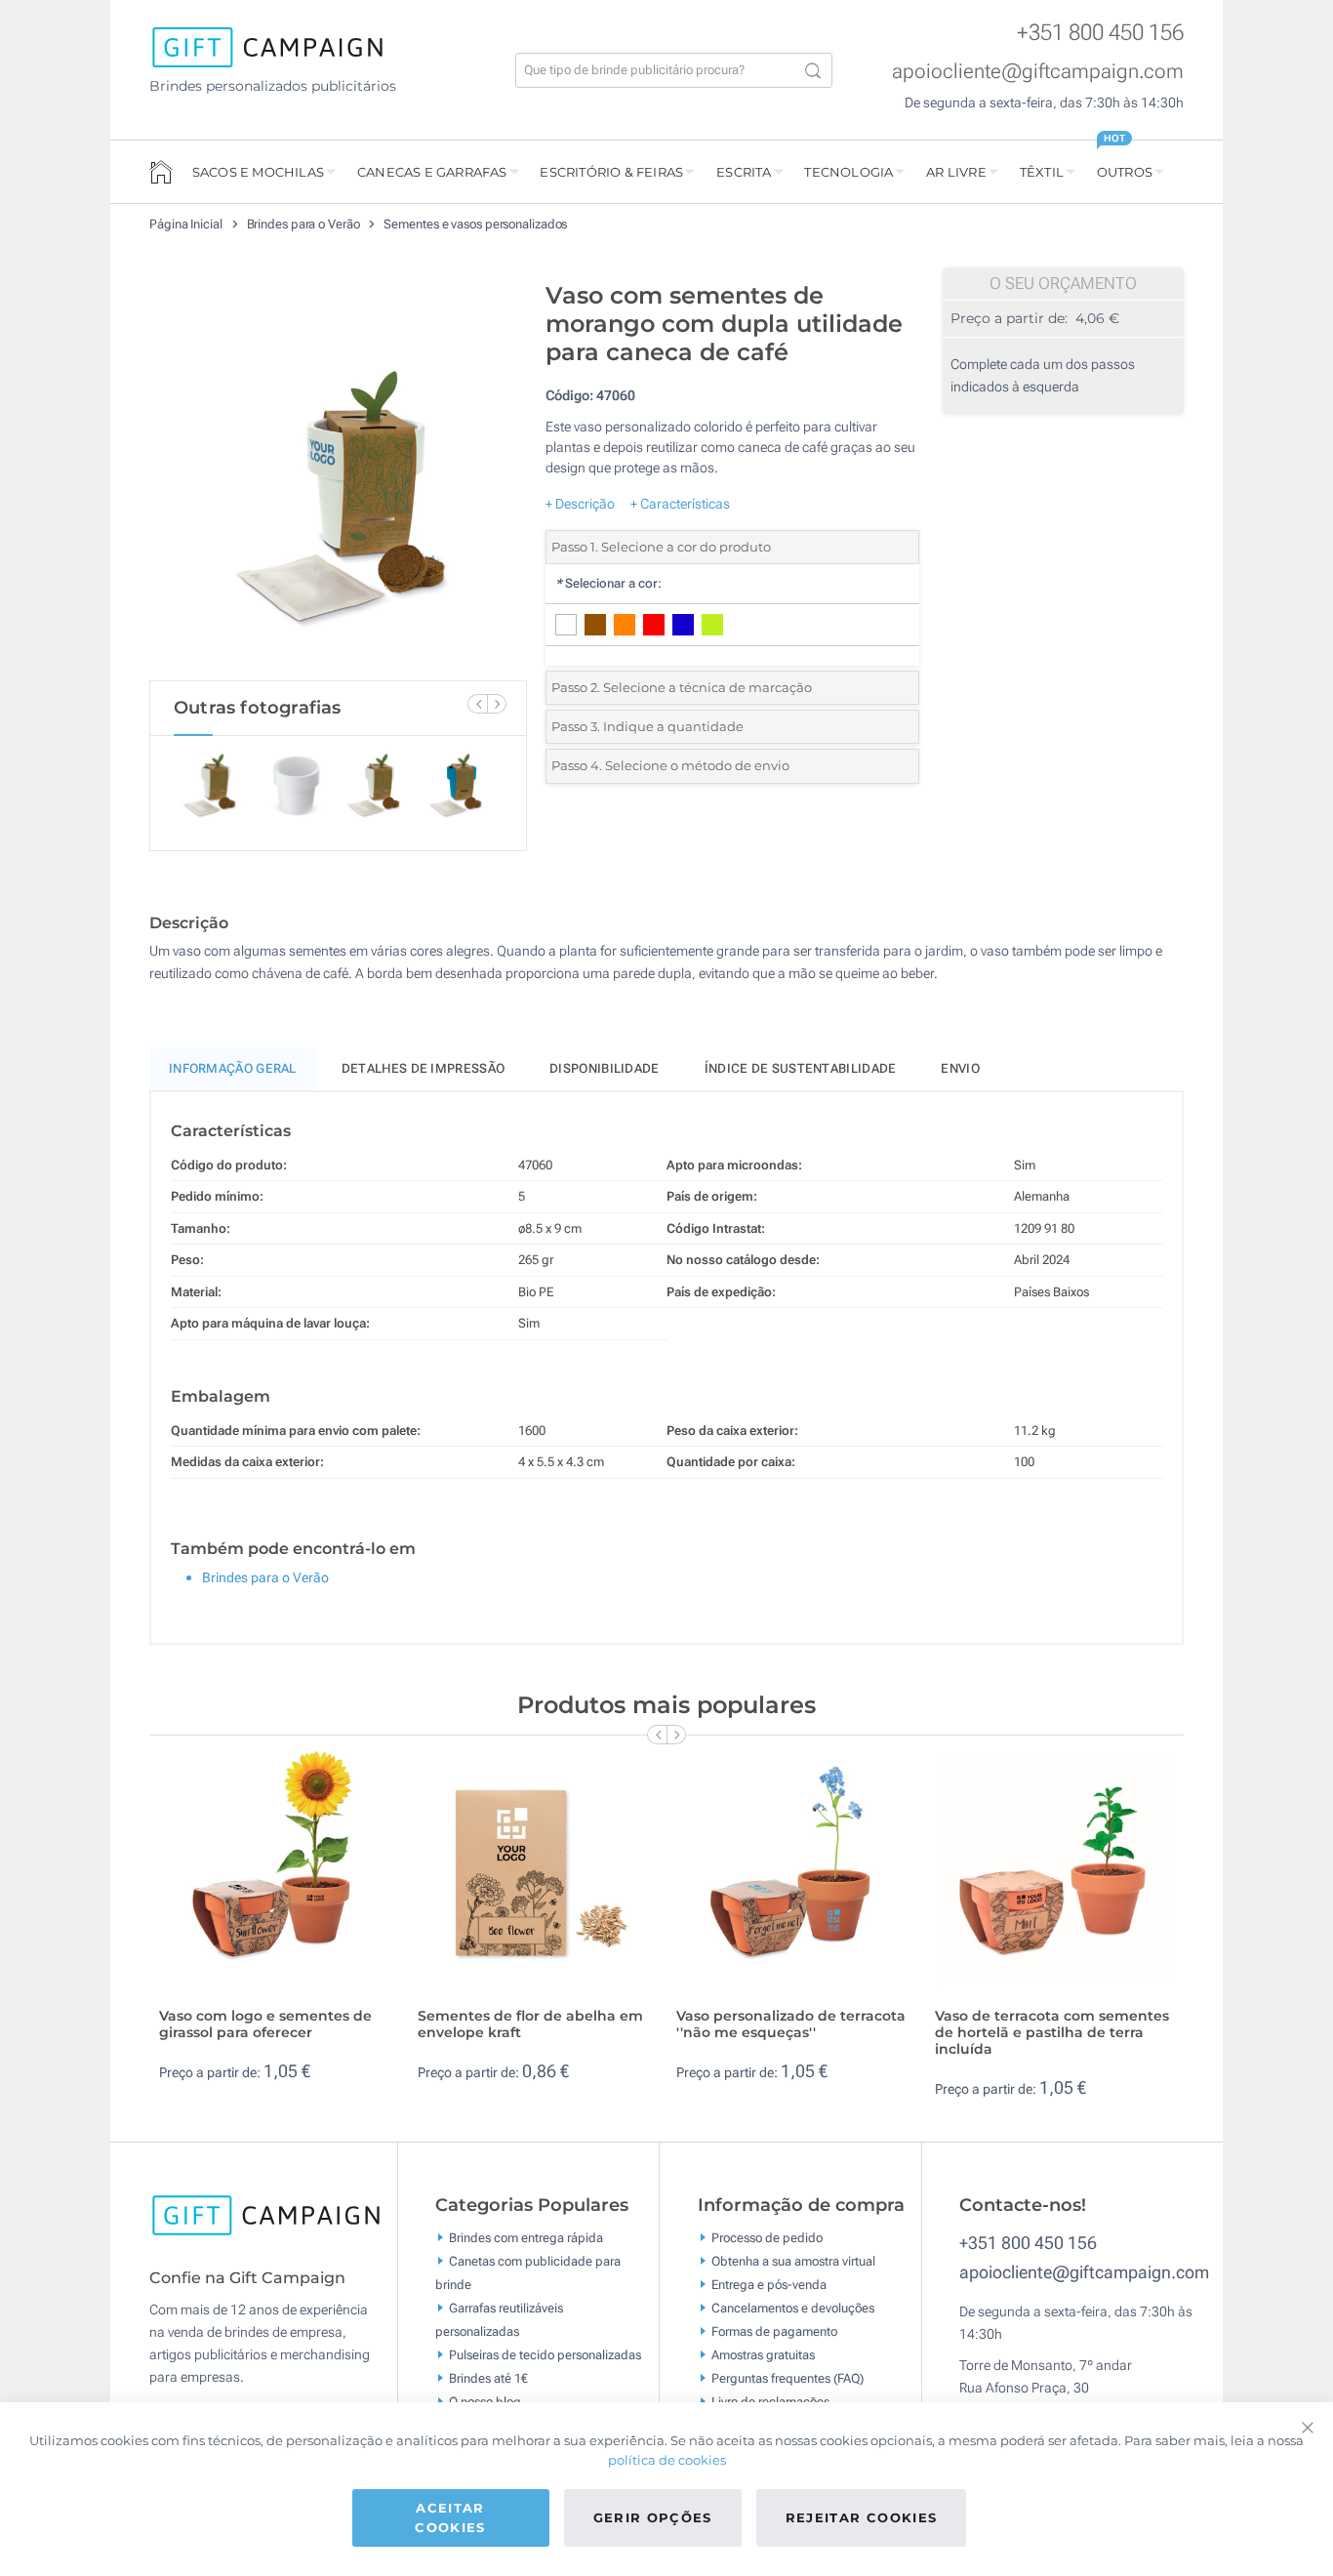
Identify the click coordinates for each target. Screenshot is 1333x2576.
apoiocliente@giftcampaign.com (1038, 71)
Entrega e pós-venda (769, 2285)
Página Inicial (187, 224)
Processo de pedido (767, 2238)
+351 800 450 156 (1100, 33)
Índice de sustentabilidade (801, 1068)
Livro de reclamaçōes (770, 2402)
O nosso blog (485, 2402)
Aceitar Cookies (450, 2517)
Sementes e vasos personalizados (475, 224)
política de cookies (667, 2460)
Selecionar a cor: (608, 583)
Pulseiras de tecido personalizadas (545, 2355)
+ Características (680, 504)
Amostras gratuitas (763, 2355)
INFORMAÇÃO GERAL (233, 1068)
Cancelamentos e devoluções (793, 2308)
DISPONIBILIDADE (605, 1068)
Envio (960, 1068)
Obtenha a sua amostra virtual (793, 2261)
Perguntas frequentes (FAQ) (788, 2378)
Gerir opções (653, 2517)
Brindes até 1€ (488, 2378)
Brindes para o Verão (305, 224)
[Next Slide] (497, 704)
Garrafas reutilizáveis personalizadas (499, 2320)
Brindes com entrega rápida (526, 2238)
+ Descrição (580, 504)
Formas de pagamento (774, 2331)
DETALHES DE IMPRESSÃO (423, 1068)
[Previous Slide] (477, 704)
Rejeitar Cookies (862, 2517)
